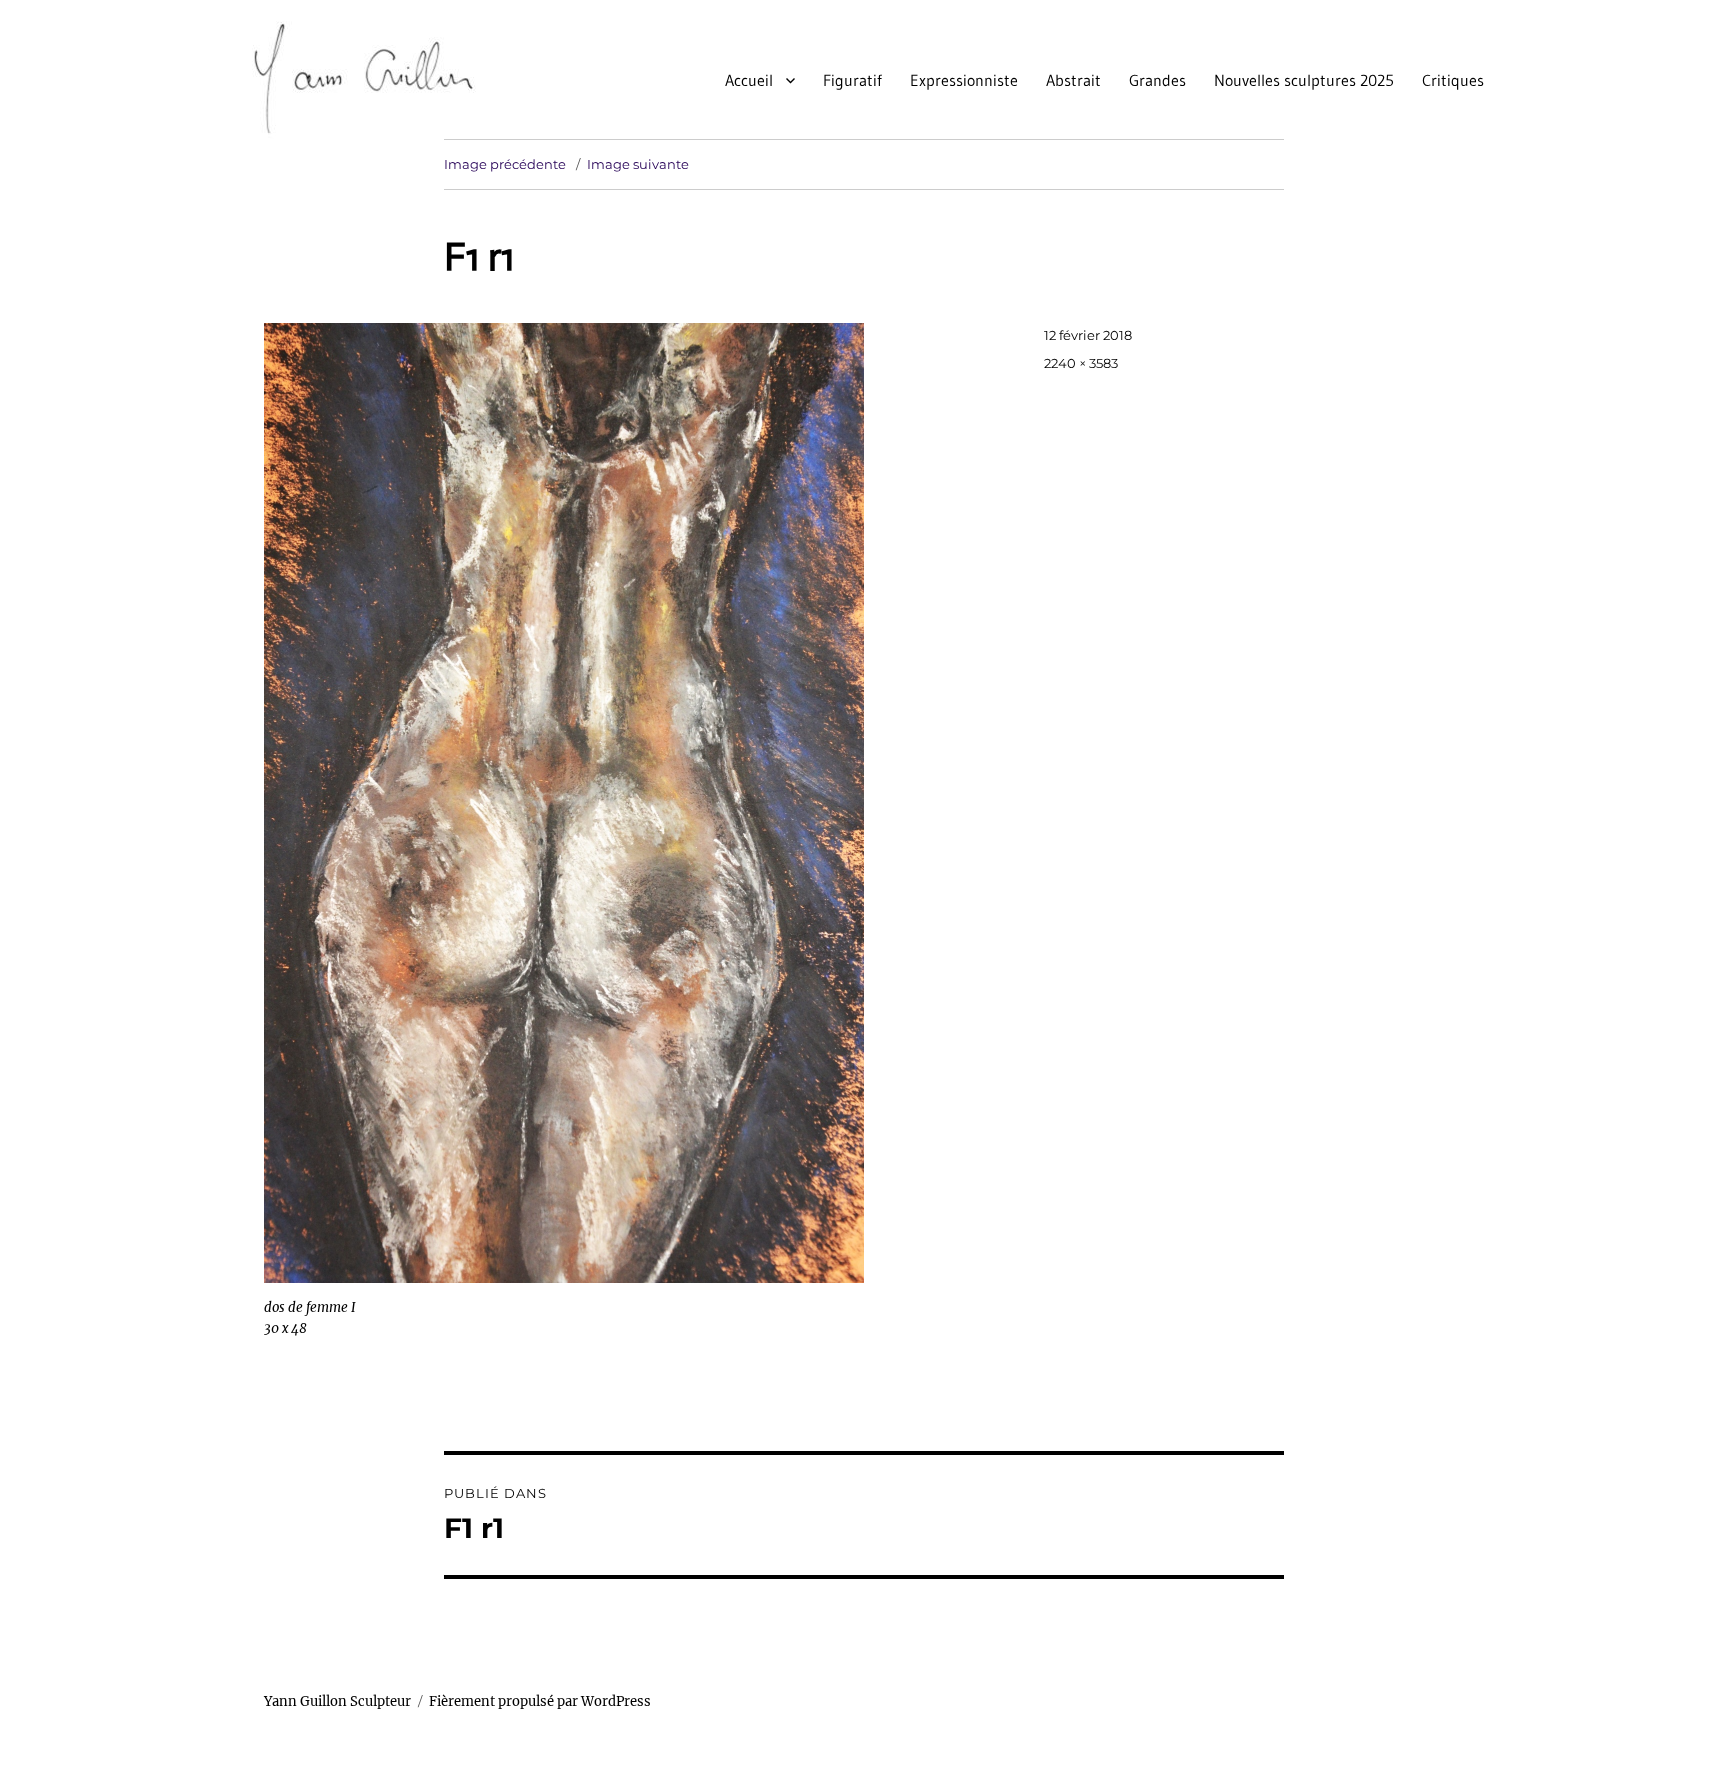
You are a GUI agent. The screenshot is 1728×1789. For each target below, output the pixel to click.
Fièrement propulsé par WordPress (540, 1701)
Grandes (1157, 80)
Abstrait (1073, 80)
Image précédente (505, 164)
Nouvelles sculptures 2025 (1304, 80)
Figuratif (852, 80)
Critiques (1453, 80)
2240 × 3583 (1081, 363)
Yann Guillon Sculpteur (337, 1701)
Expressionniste (964, 80)
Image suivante (638, 164)
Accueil (749, 80)
